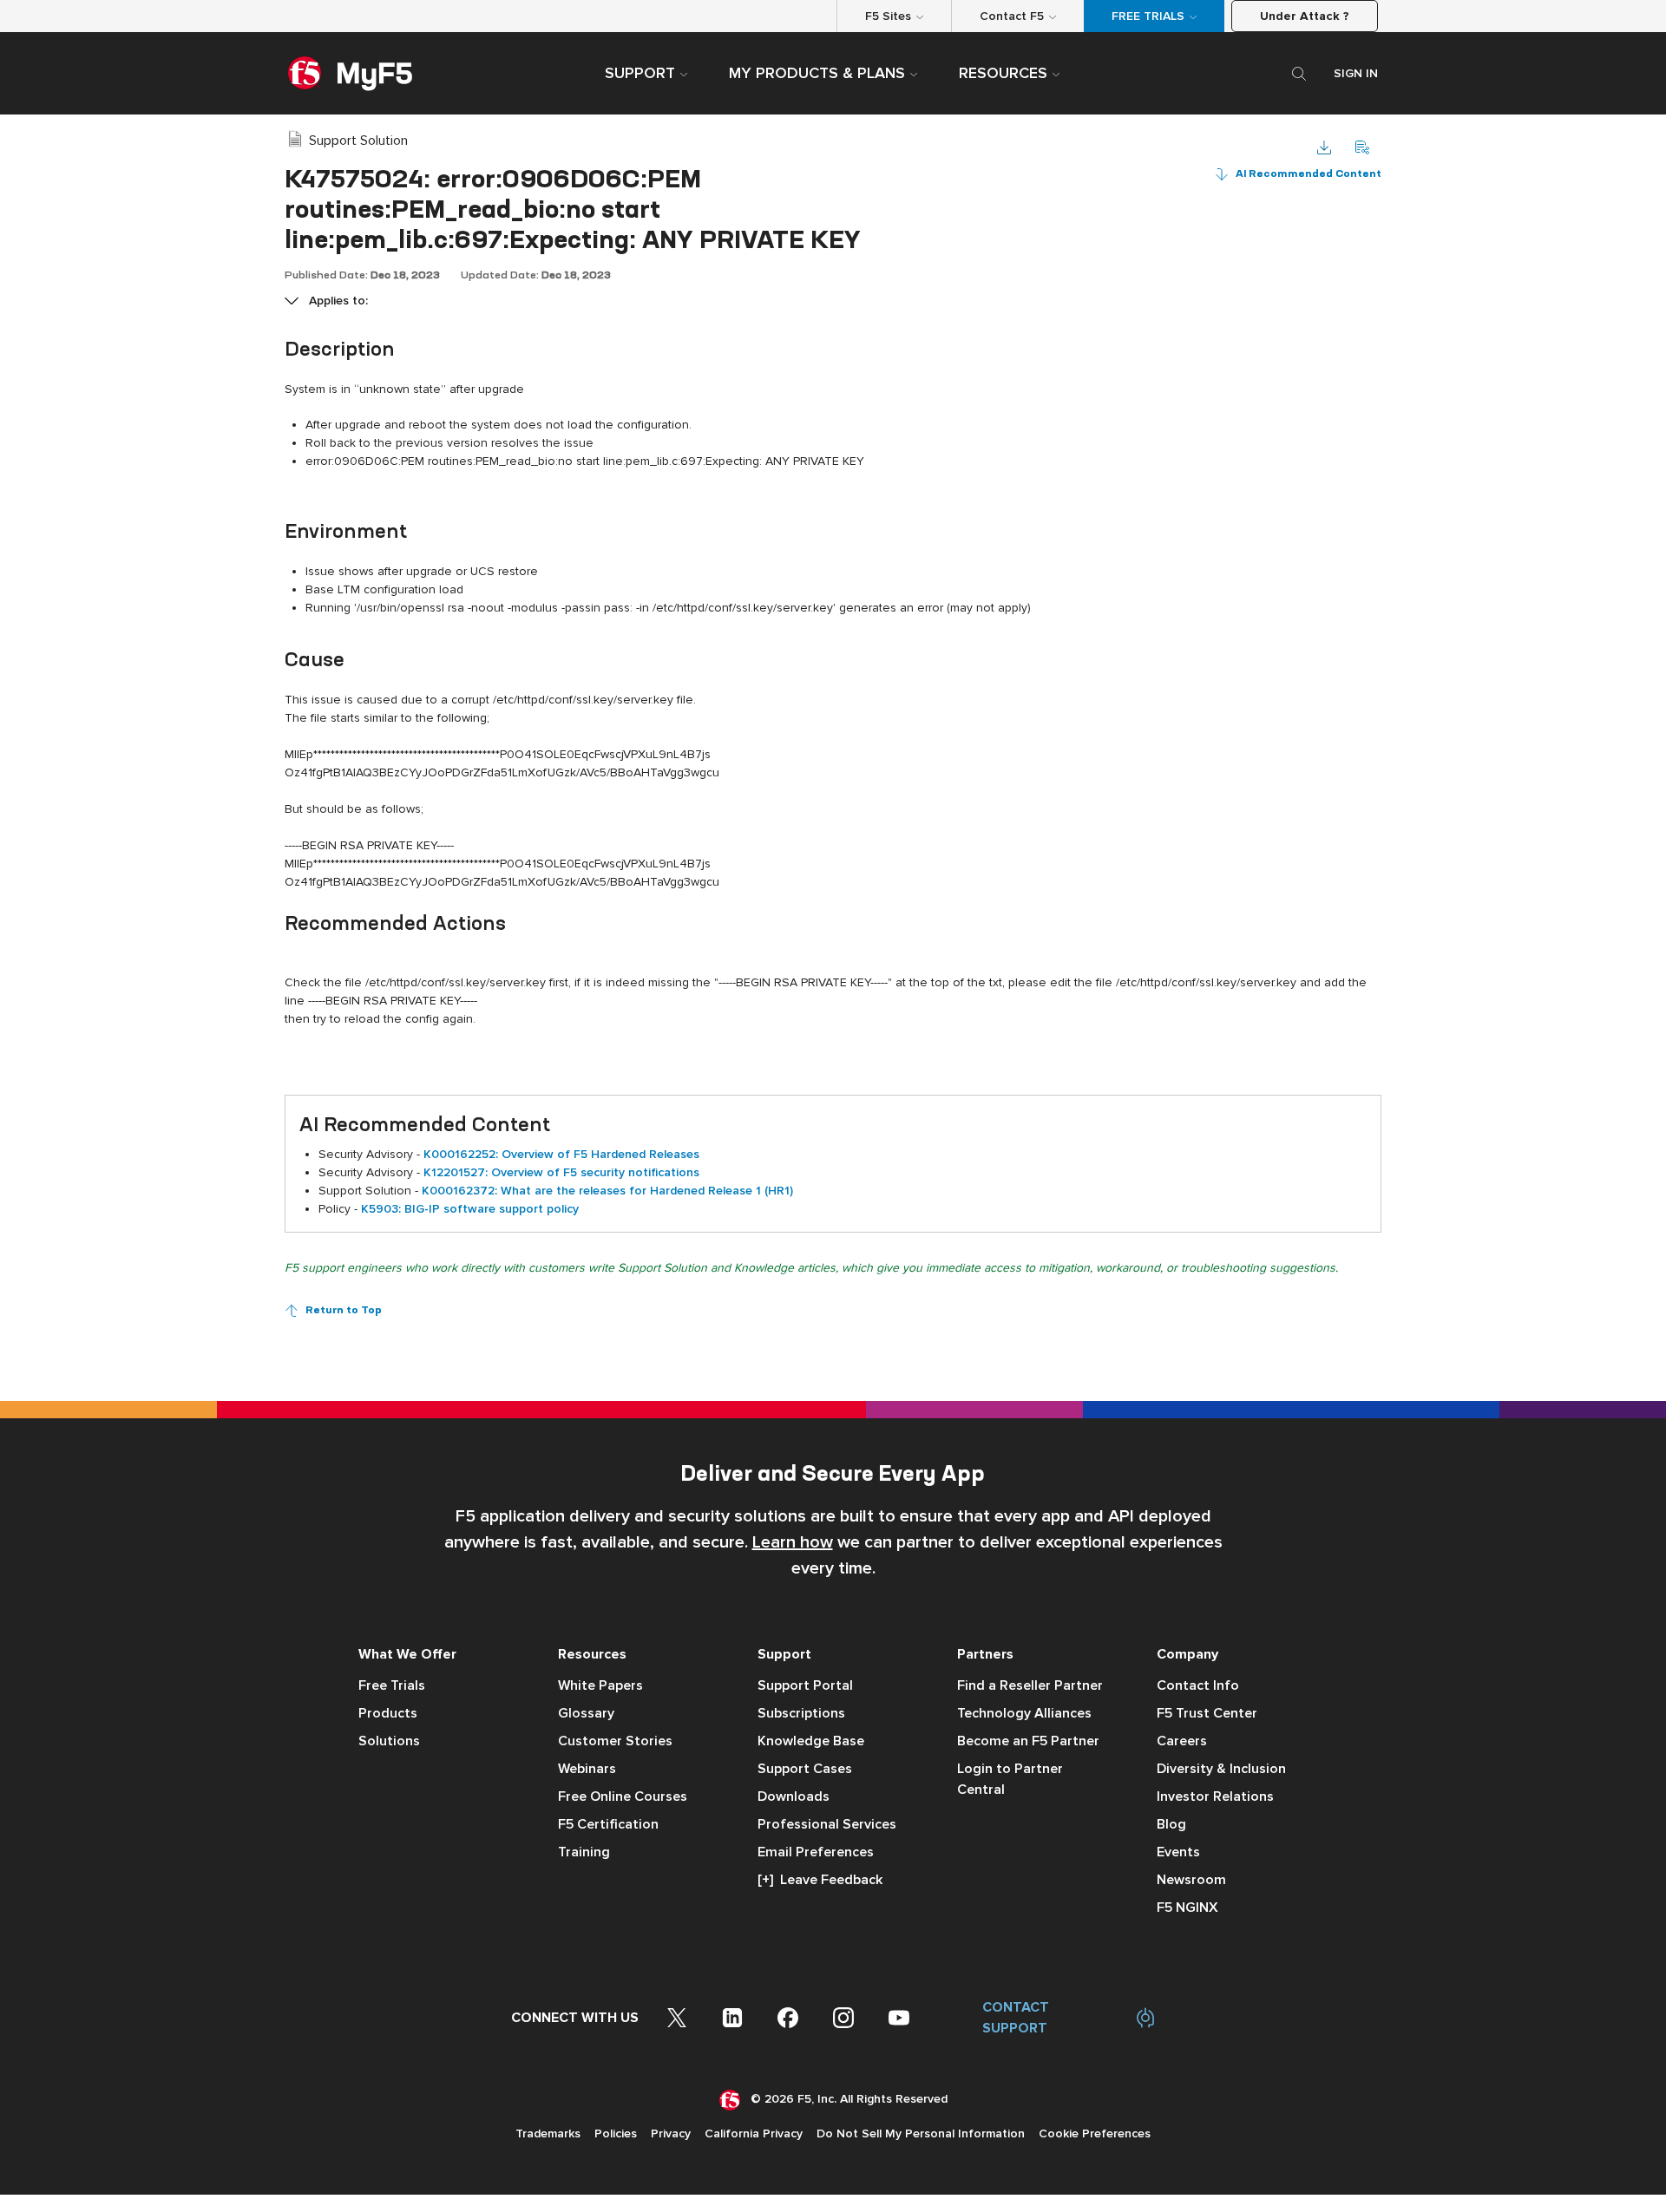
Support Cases (805, 1769)
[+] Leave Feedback (820, 1880)
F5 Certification (608, 1824)
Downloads (794, 1796)
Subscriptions (801, 1713)
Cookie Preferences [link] (1095, 2133)
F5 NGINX (1187, 1908)
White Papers (600, 1685)
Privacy (671, 2133)
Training (584, 1852)
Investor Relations (1215, 1796)
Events (1178, 1852)
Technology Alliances (1024, 1713)
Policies (616, 2133)
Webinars (587, 1769)
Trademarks (548, 2133)
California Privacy (754, 2133)
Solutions (389, 1741)
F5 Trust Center (1207, 1713)
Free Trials (392, 1685)
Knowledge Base (811, 1741)
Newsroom (1191, 1880)
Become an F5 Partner (1028, 1741)
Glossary (586, 1713)
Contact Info (1198, 1685)
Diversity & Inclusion (1221, 1769)
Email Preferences (816, 1852)
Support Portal (805, 1685)
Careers (1182, 1741)
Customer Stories (615, 1741)
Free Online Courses (623, 1796)
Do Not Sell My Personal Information (921, 2133)
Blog (1171, 1824)
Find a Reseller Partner (1030, 1685)
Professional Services (827, 1824)
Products (388, 1713)
